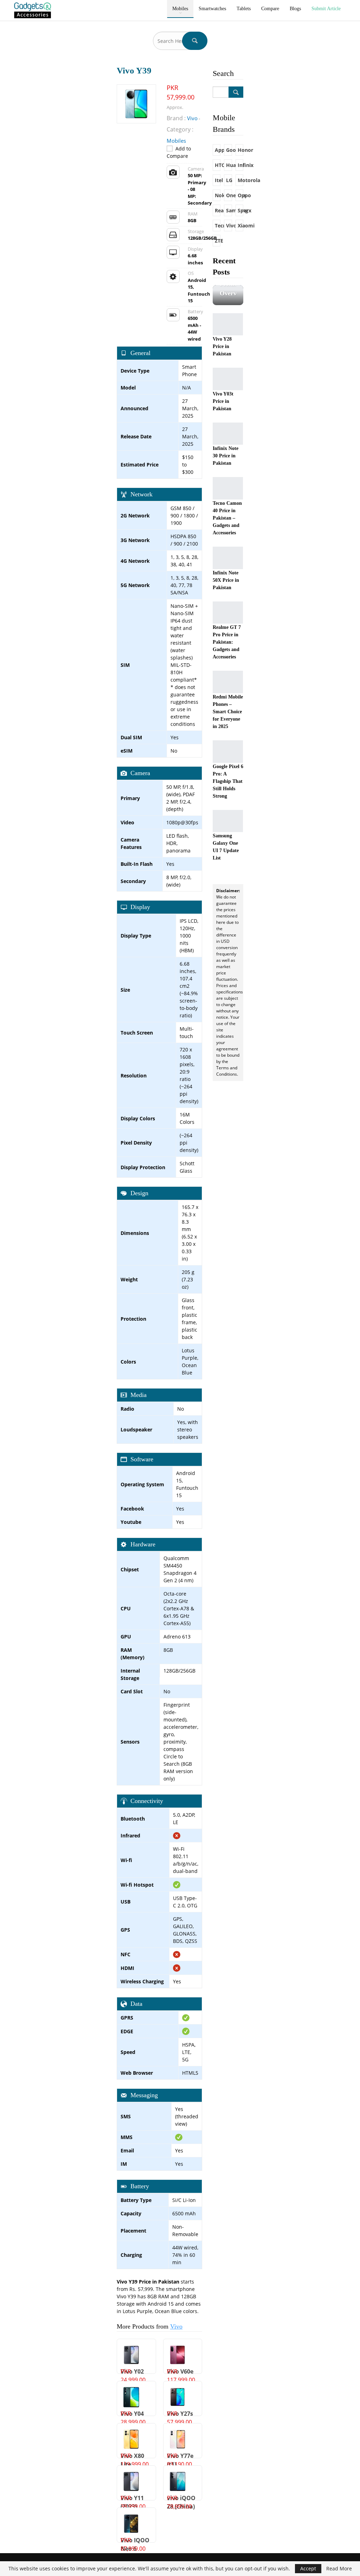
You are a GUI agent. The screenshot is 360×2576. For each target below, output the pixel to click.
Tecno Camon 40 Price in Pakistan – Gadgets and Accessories (227, 518)
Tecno (218, 226)
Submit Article (326, 9)
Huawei (229, 165)
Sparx (240, 210)
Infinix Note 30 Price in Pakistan (226, 456)
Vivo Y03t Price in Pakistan (223, 401)
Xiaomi (240, 226)
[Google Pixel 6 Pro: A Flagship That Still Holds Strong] (228, 752)
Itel (218, 180)
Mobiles (180, 9)
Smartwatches (212, 9)
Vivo (176, 2326)
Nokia (218, 195)
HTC (218, 165)
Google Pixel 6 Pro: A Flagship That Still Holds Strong (228, 781)
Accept (308, 2568)
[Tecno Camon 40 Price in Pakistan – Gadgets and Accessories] (228, 488)
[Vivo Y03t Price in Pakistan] (228, 379)
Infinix (240, 165)
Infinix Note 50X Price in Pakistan (226, 580)
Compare (270, 9)
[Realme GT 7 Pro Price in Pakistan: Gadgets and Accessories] (228, 613)
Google (229, 150)
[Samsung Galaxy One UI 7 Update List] (228, 821)
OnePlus (229, 195)
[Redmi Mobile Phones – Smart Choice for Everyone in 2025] (228, 682)
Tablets (244, 9)
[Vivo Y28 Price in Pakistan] (228, 324)
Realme (218, 210)
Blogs (295, 9)
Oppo (240, 195)
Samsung (229, 210)
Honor (240, 150)
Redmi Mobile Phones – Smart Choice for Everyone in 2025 (228, 712)
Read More (339, 2569)
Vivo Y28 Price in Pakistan (222, 346)
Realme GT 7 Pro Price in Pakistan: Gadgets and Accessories (227, 642)
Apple (218, 150)
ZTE (218, 241)
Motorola (240, 180)
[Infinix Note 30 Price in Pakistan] (228, 434)
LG (229, 180)
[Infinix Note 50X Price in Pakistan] (228, 558)
